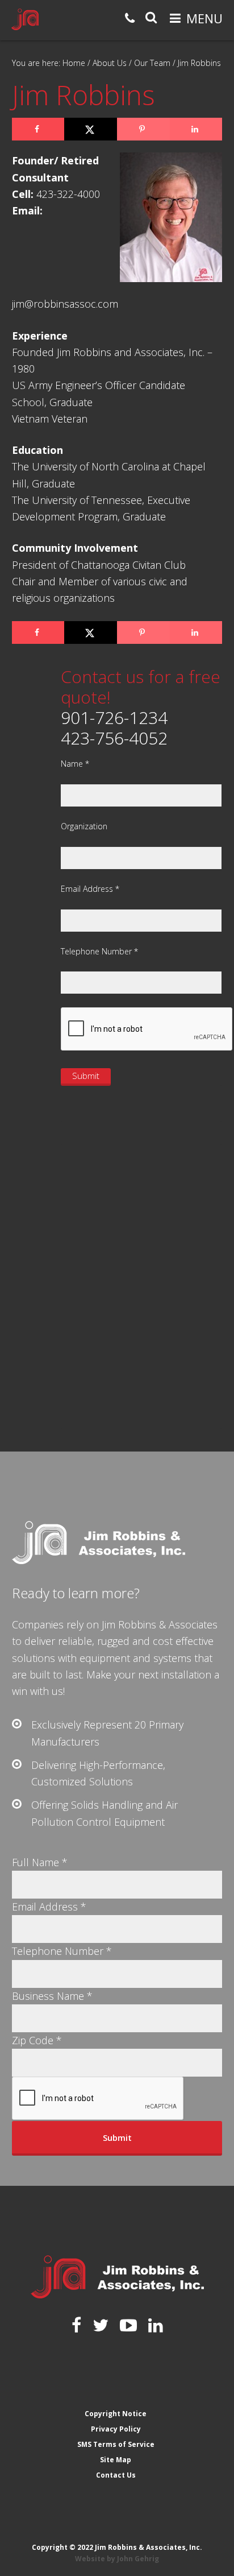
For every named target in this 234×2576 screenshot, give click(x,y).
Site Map (116, 2460)
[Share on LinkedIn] (196, 129)
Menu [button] (204, 18)
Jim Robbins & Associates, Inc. (25, 19)
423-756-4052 (114, 738)
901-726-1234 (114, 718)
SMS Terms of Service (116, 2444)
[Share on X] (91, 129)
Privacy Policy (116, 2429)
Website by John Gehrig (117, 2559)
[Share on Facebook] (38, 129)
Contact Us (116, 2475)
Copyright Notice (116, 2414)
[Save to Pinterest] (143, 129)
